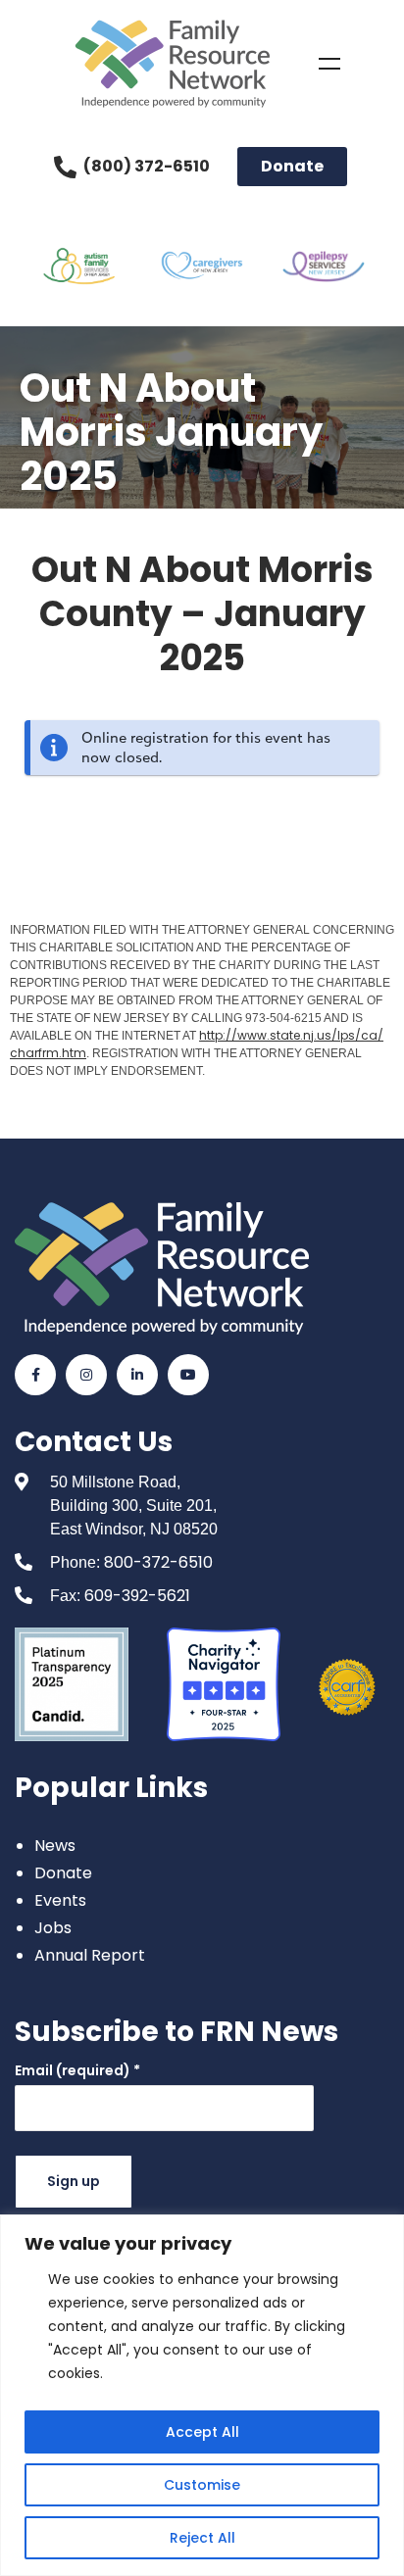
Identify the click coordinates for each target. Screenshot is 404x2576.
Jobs (53, 1928)
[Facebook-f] (35, 1375)
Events (60, 1900)
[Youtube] (188, 1375)
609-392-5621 (137, 1596)
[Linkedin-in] (137, 1375)
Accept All (202, 2432)
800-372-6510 (158, 1562)
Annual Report (90, 1955)
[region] (202, 2395)
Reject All (202, 2538)
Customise (202, 2485)
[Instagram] (86, 1375)
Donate (63, 1873)
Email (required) (77, 2070)
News (55, 1846)
